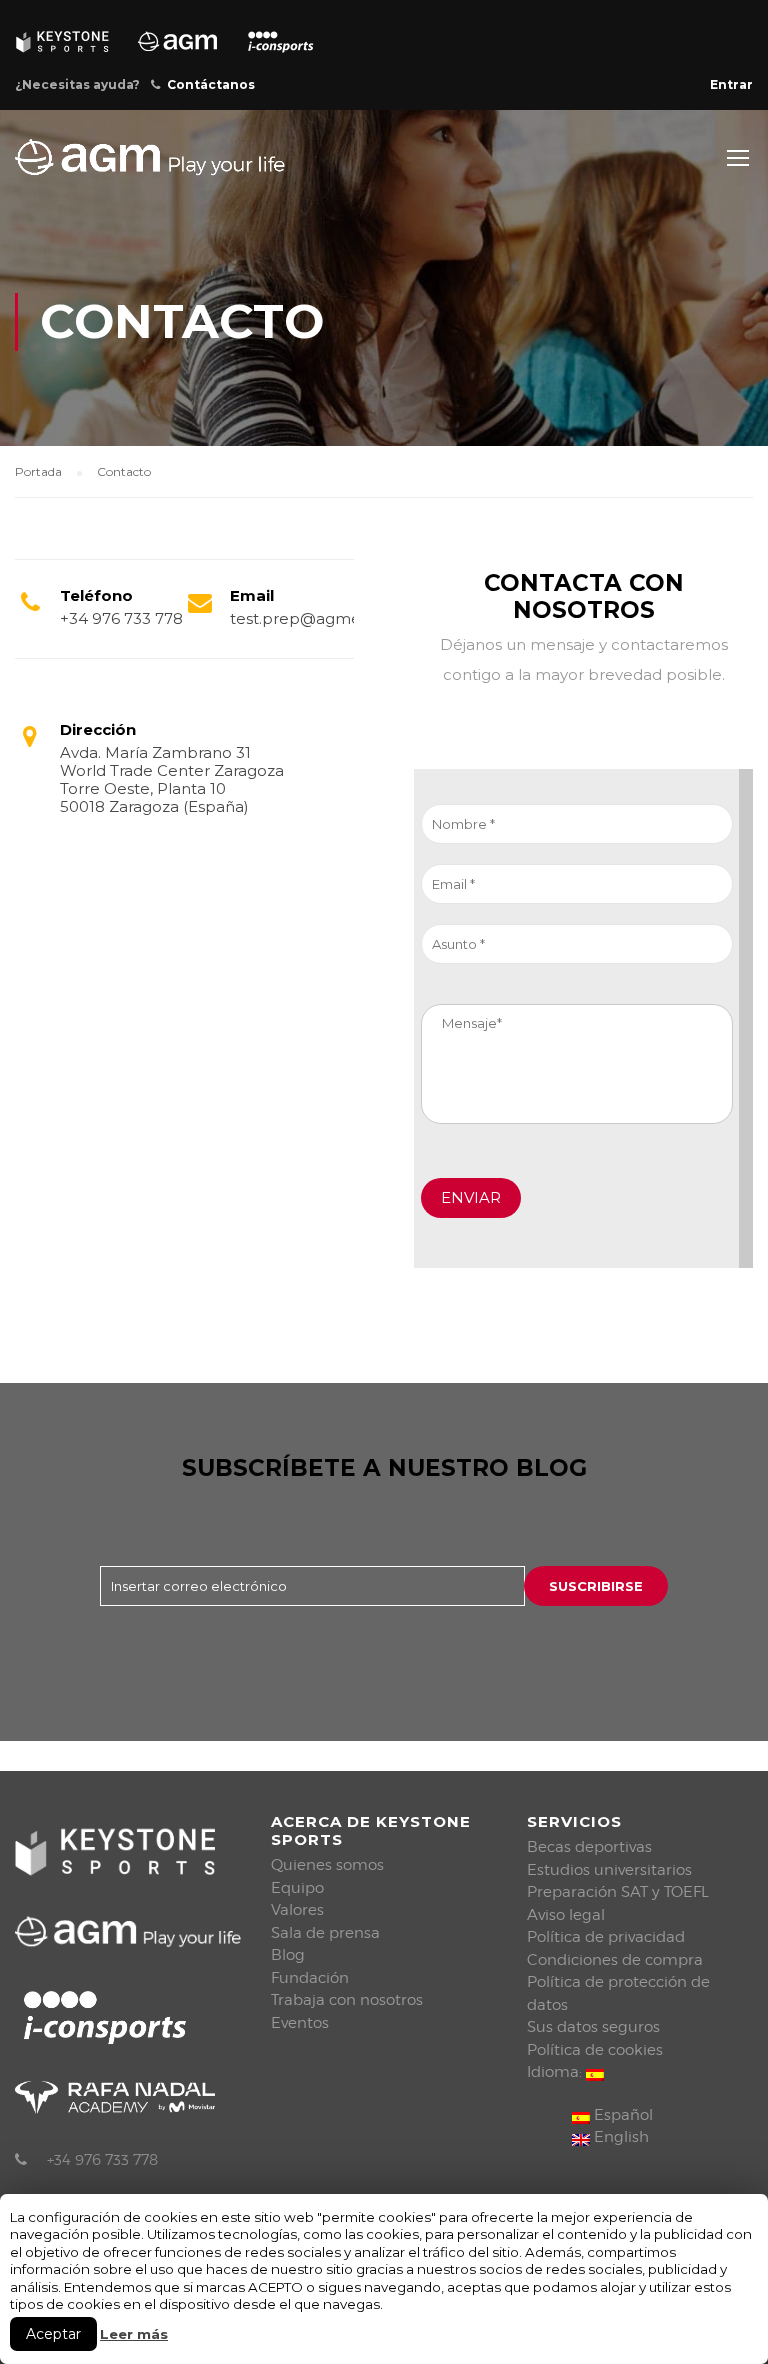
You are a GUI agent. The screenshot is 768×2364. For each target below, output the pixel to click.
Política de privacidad (606, 1937)
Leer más (134, 2334)
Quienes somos (327, 1865)
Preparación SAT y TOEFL (618, 1892)
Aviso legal (566, 1915)
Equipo (297, 1888)
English (619, 2137)
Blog (288, 1955)
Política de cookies (595, 2050)
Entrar (731, 84)
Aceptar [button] (53, 2334)
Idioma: (556, 2072)
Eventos (300, 2023)
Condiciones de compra (615, 1960)
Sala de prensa (325, 1933)
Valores (297, 1910)
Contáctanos (211, 84)
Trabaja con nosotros (347, 2000)
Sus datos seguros (593, 2027)
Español (621, 2115)
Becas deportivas (589, 1847)
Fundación (310, 1978)
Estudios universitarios (609, 1870)
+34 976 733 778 (102, 2160)
